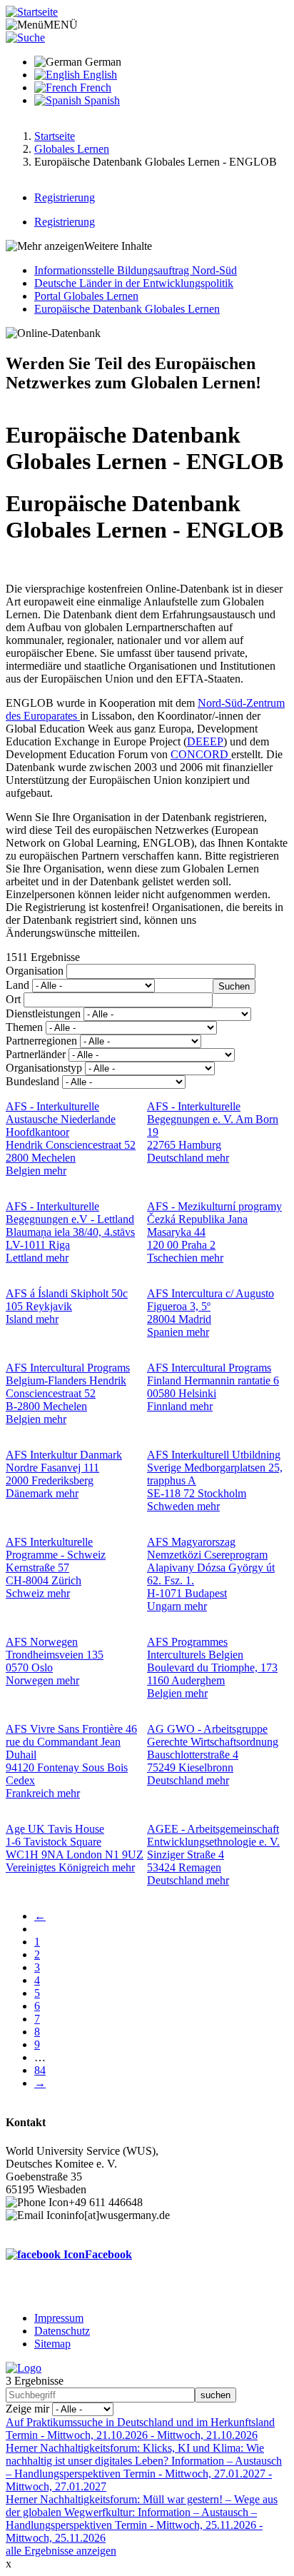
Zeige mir (27, 2409)
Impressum (59, 2318)
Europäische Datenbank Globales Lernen (127, 309)
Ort (13, 999)
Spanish (101, 100)
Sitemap (52, 2344)
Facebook (108, 2254)
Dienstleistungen (43, 1013)
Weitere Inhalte (118, 246)
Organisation (35, 971)
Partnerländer (36, 1054)
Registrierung (65, 197)
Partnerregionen (41, 1041)
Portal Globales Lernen (86, 296)
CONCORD (201, 754)
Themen (24, 1027)
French (94, 87)
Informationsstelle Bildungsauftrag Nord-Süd (136, 270)
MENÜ (61, 25)
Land (17, 985)
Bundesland (32, 1081)
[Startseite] (32, 12)
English (98, 75)
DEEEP (205, 741)
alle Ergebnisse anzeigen (61, 2551)
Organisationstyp (44, 1068)
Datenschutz (62, 2331)
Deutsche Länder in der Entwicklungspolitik (134, 283)
